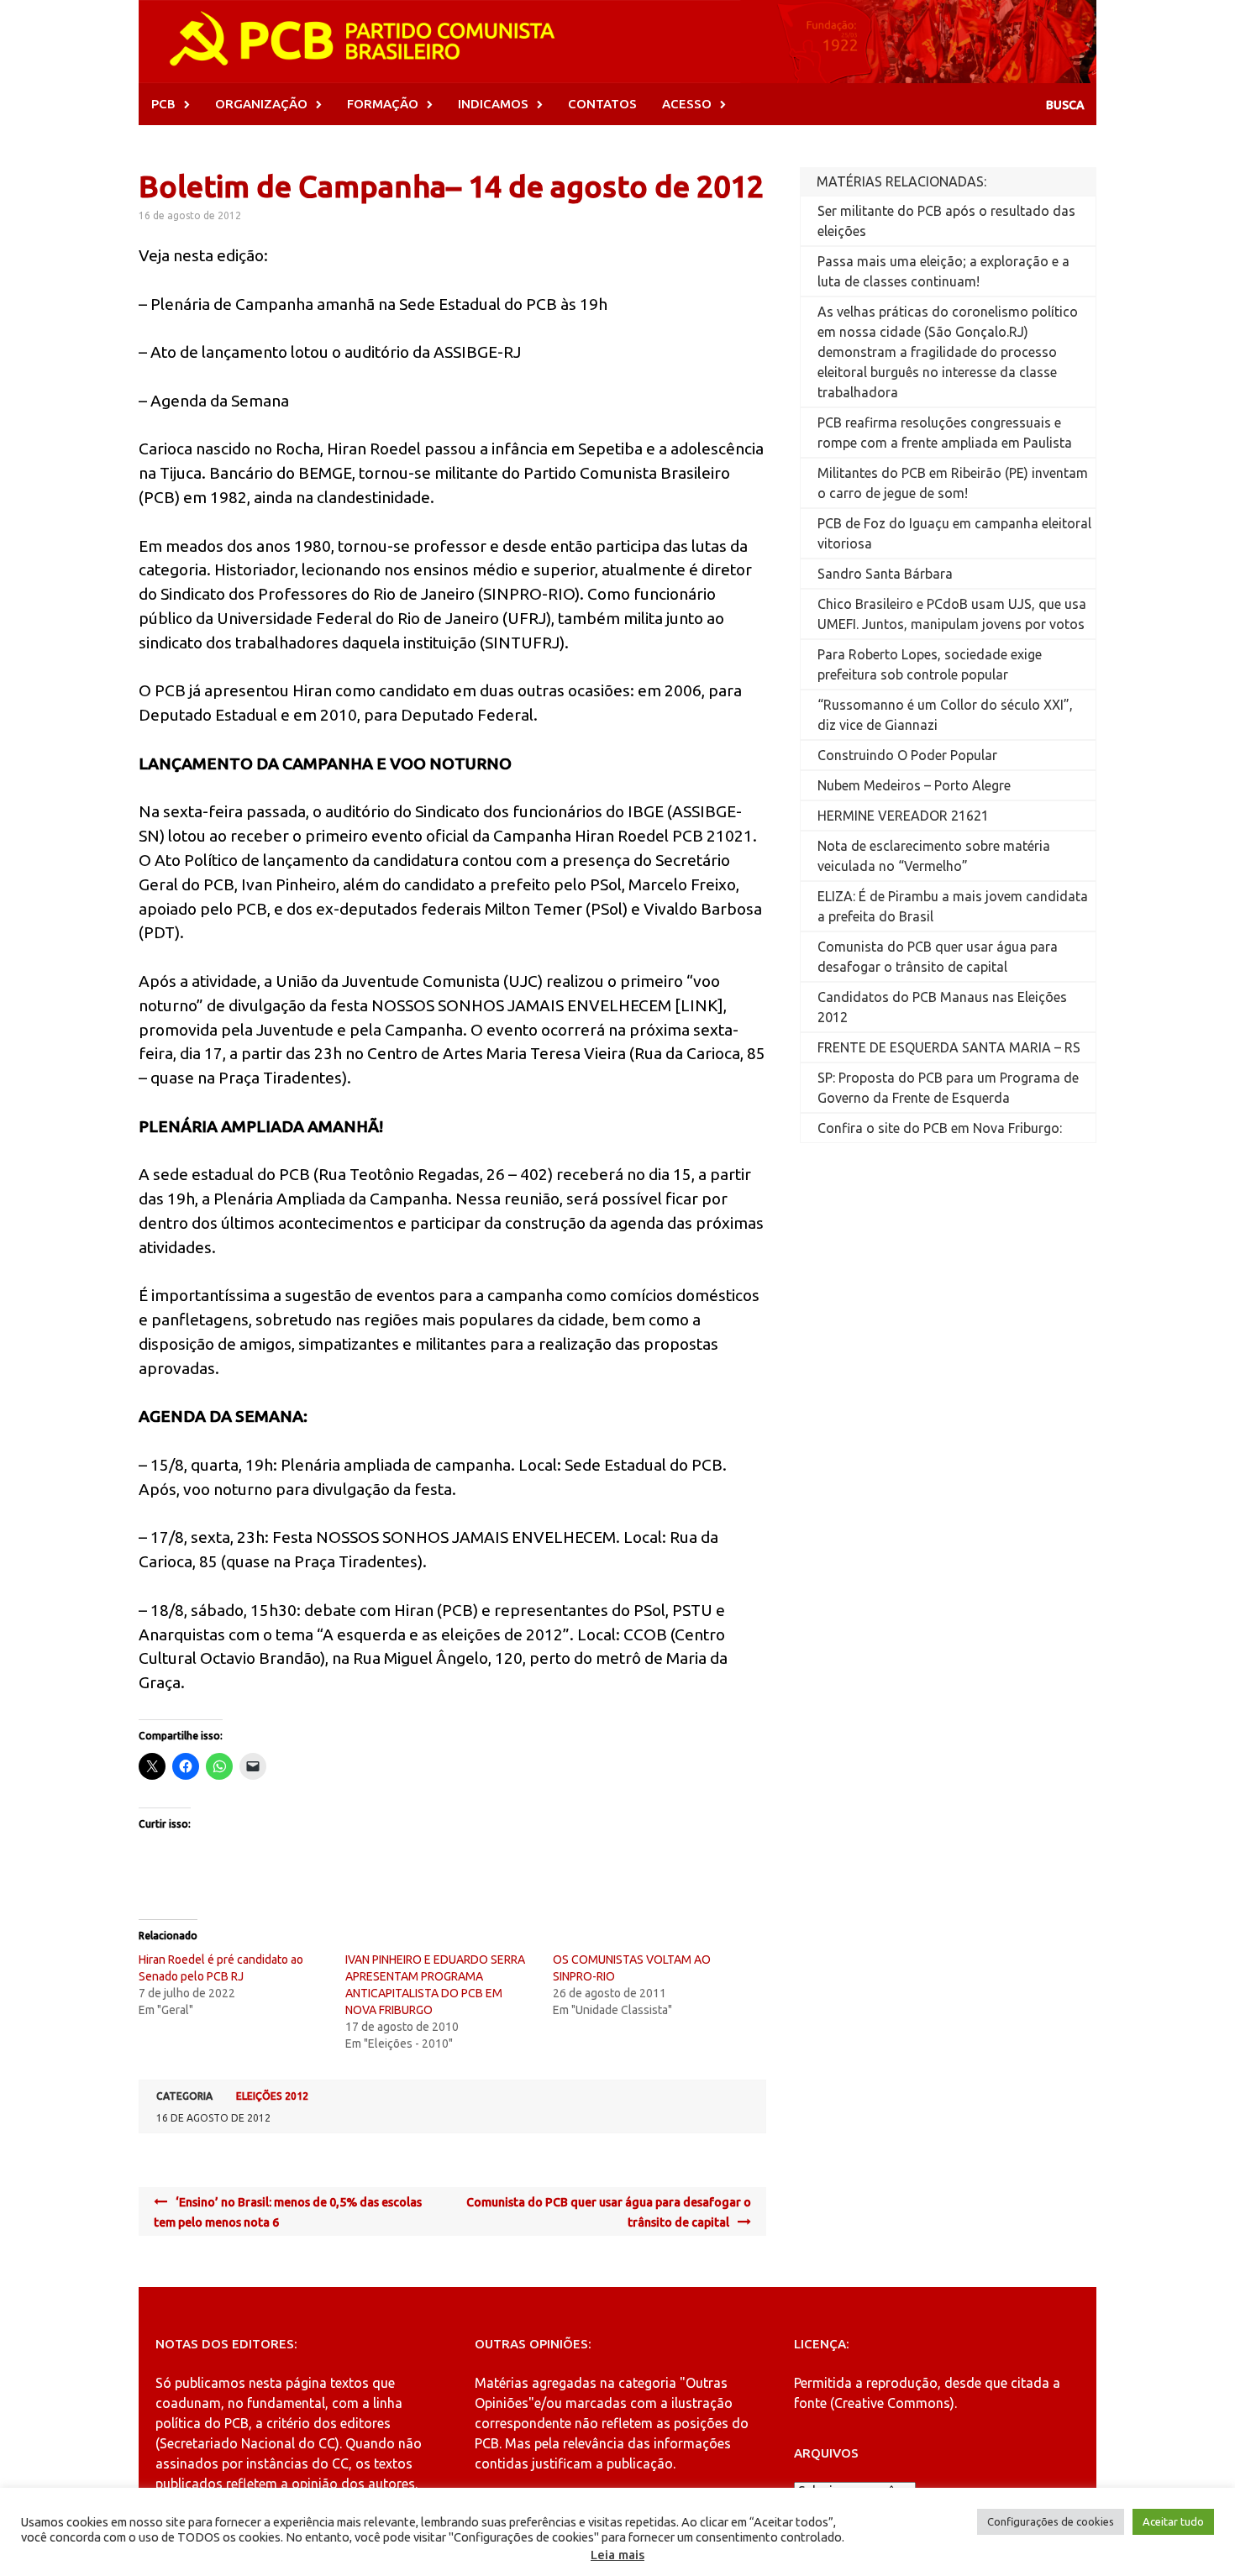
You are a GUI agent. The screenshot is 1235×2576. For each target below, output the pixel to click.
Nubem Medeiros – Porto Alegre (914, 785)
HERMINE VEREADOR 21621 (903, 816)
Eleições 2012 (272, 2096)
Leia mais (617, 2555)
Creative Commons (892, 2403)
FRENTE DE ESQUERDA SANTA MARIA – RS (949, 1047)
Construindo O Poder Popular (907, 755)
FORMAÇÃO (383, 104)
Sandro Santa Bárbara (885, 574)
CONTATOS (602, 104)
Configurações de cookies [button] (1051, 2521)
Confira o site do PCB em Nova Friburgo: (940, 1128)
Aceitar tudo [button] (1173, 2521)
